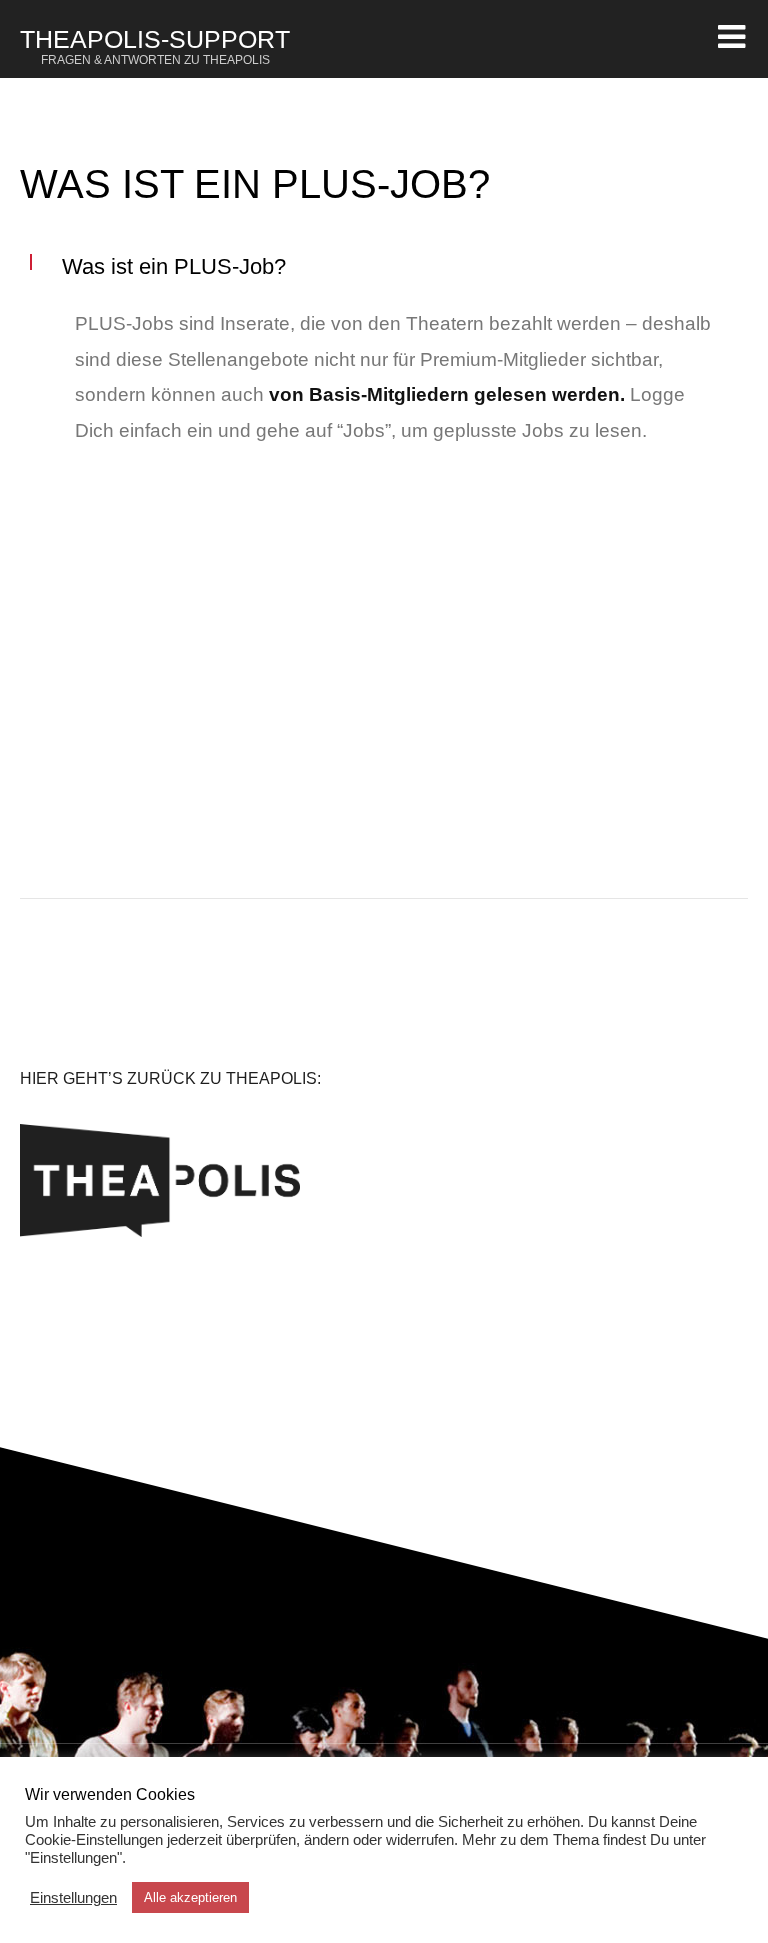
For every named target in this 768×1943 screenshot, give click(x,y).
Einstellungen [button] (73, 1898)
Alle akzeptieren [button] (190, 1897)
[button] (384, 266)
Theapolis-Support (155, 46)
